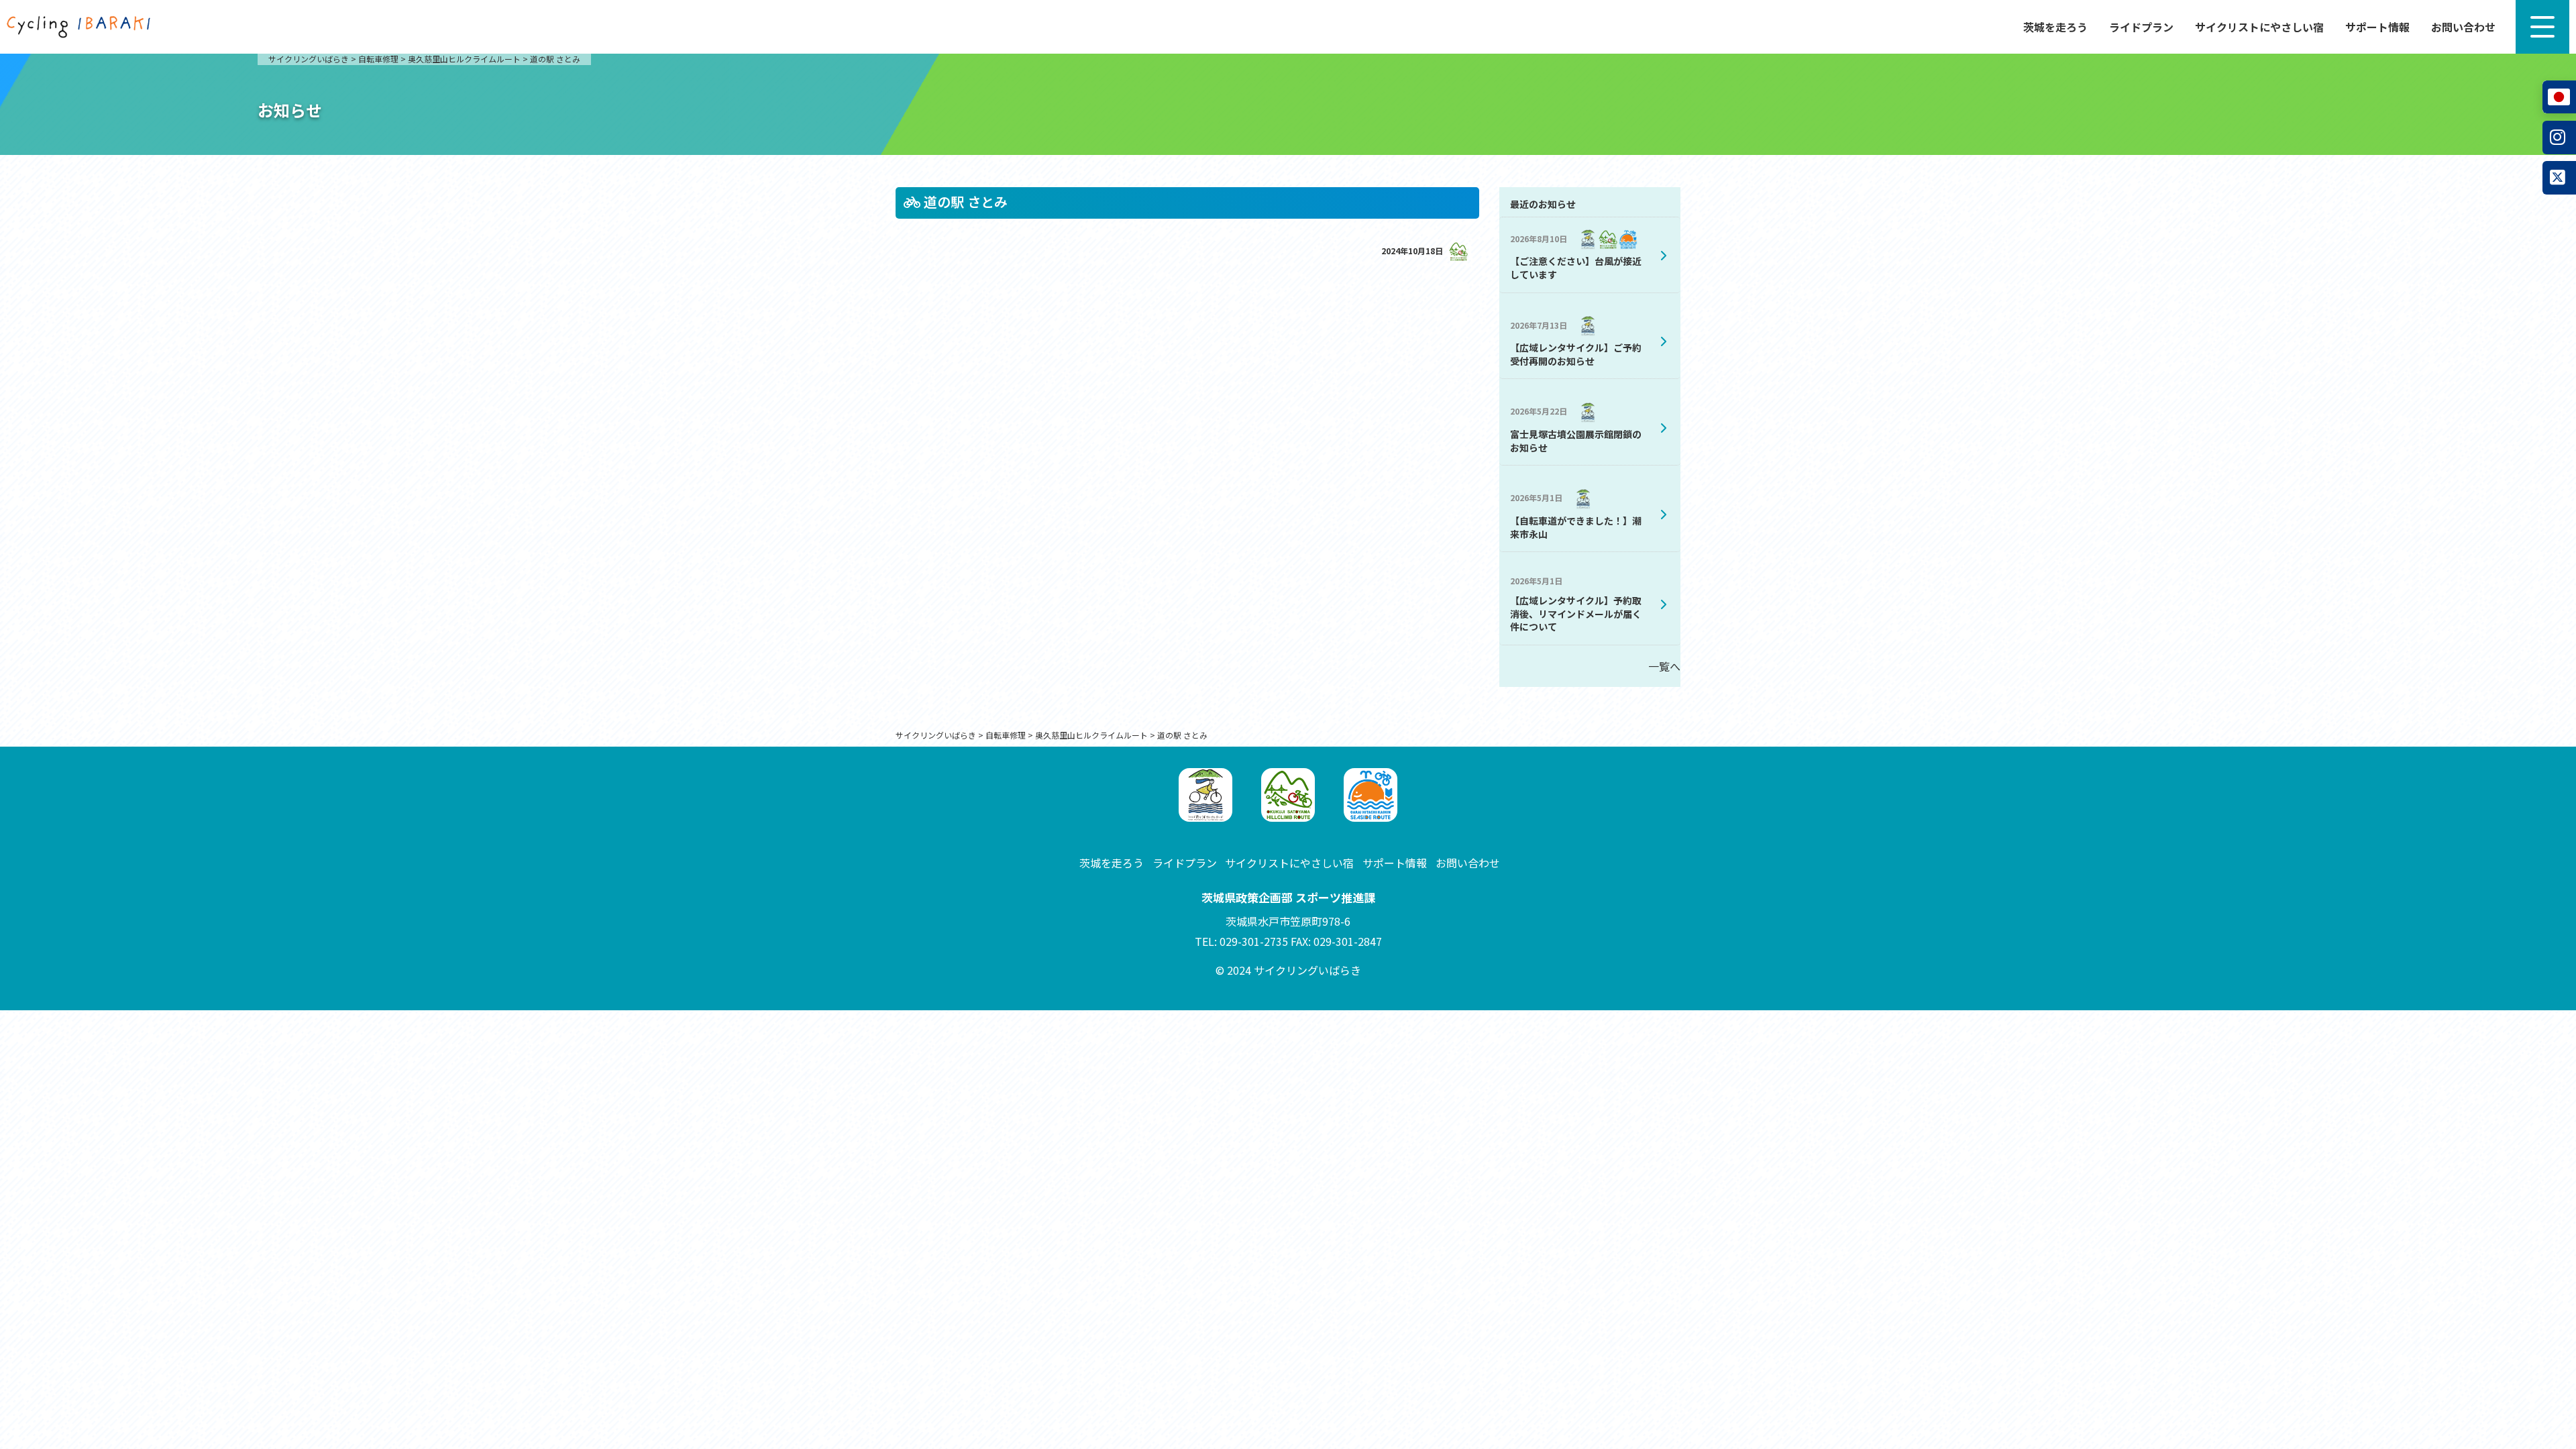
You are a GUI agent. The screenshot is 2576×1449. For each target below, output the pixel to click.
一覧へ (1664, 666)
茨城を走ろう (2055, 27)
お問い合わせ (2463, 27)
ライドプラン (2141, 27)
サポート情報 (2377, 27)
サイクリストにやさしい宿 (2259, 27)
